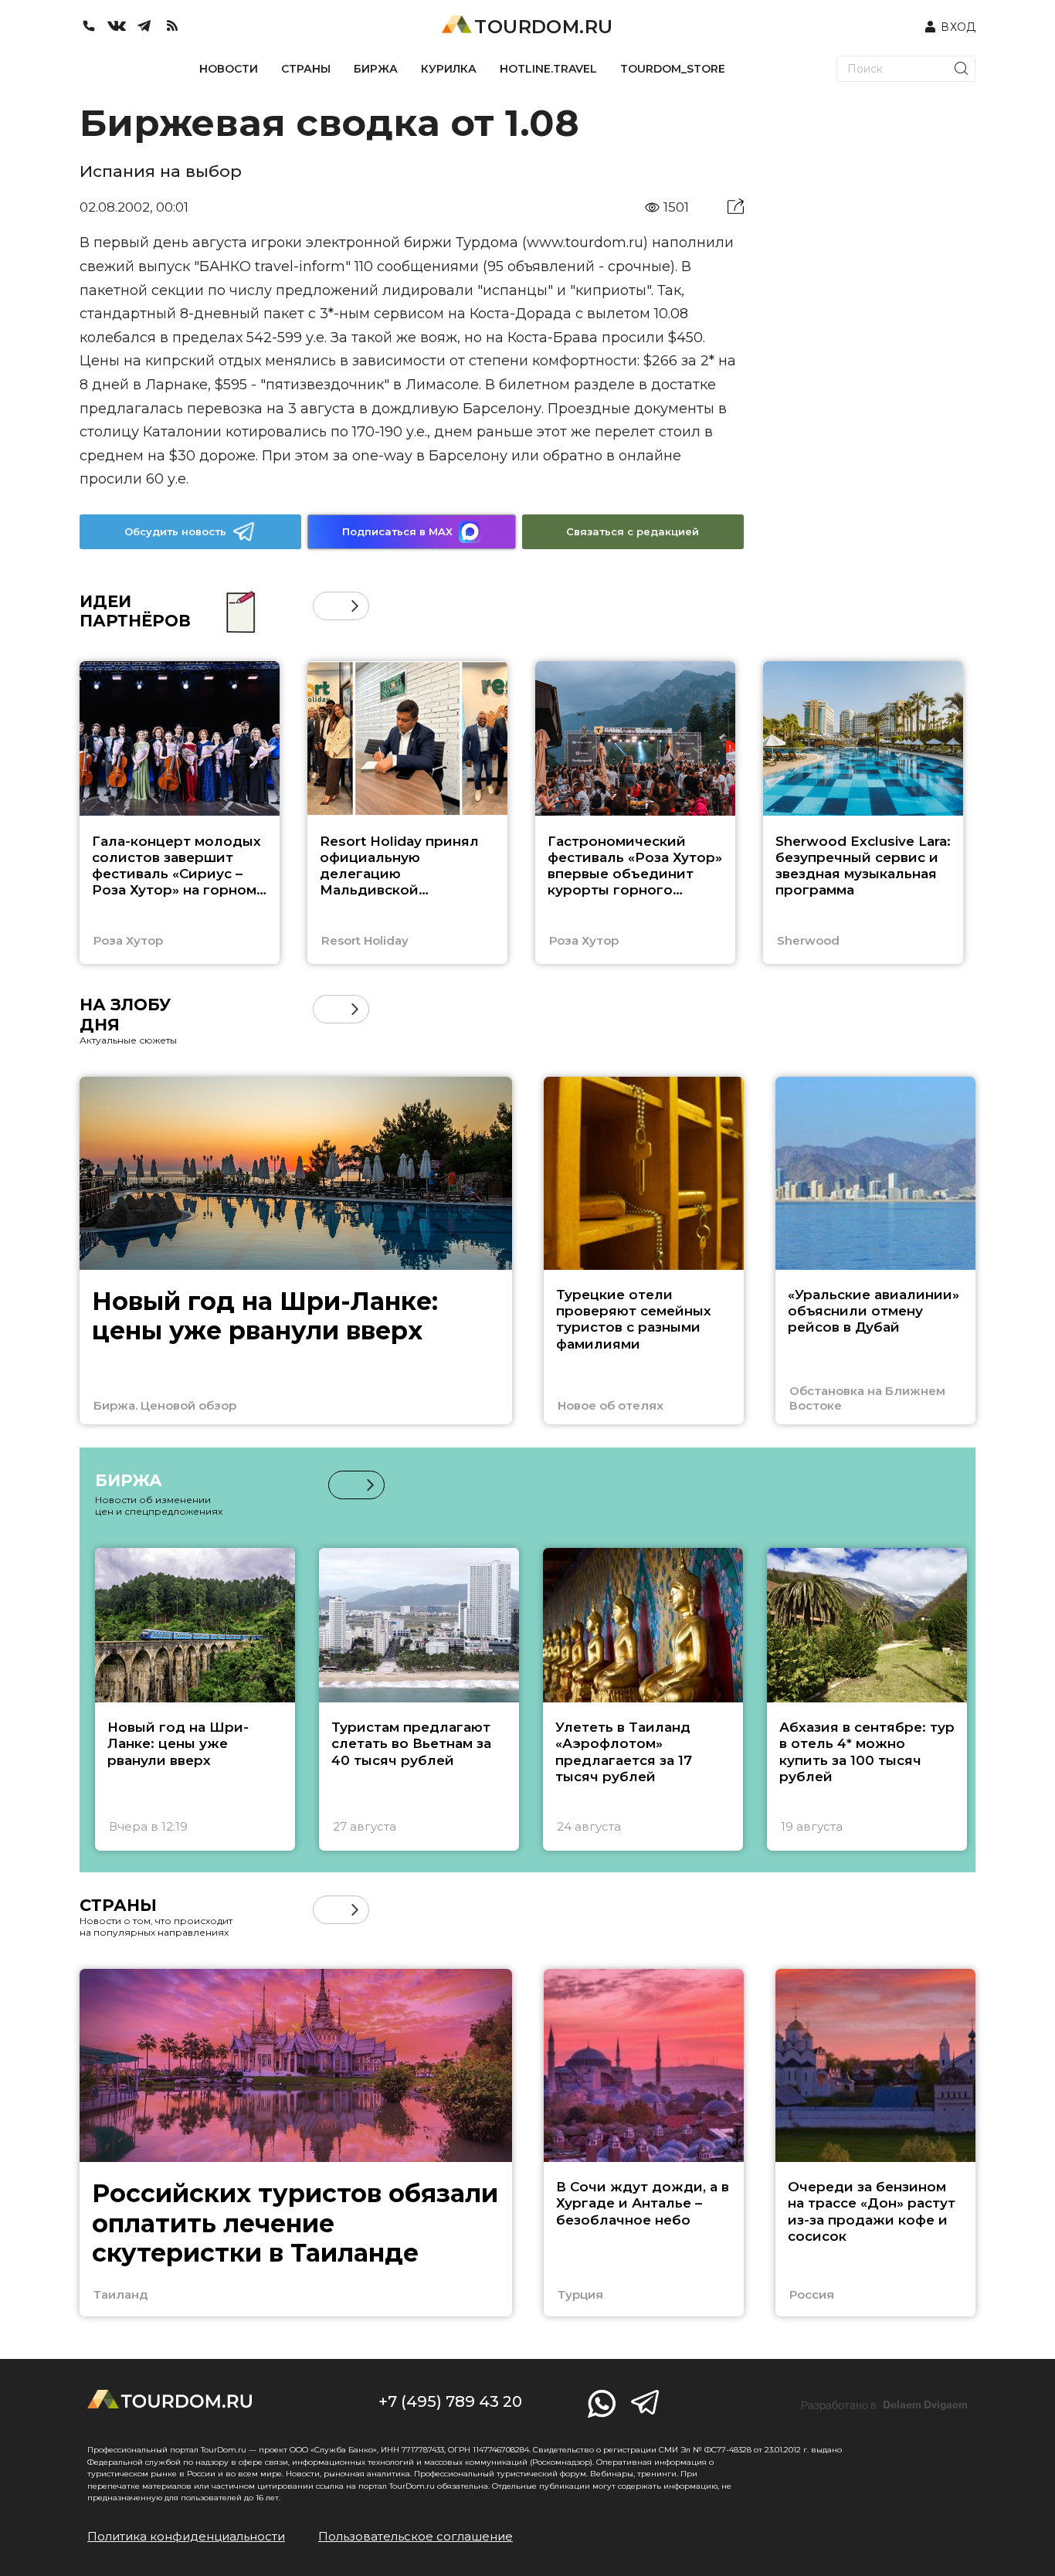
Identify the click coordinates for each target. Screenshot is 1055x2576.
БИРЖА (376, 69)
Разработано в (884, 2405)
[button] (327, 606)
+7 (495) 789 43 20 (450, 2401)
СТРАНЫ (306, 69)
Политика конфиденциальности (186, 2536)
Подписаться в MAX (397, 531)
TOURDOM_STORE (673, 69)
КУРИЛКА (449, 69)
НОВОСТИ (229, 69)
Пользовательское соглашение (416, 2536)
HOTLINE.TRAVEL (548, 69)
